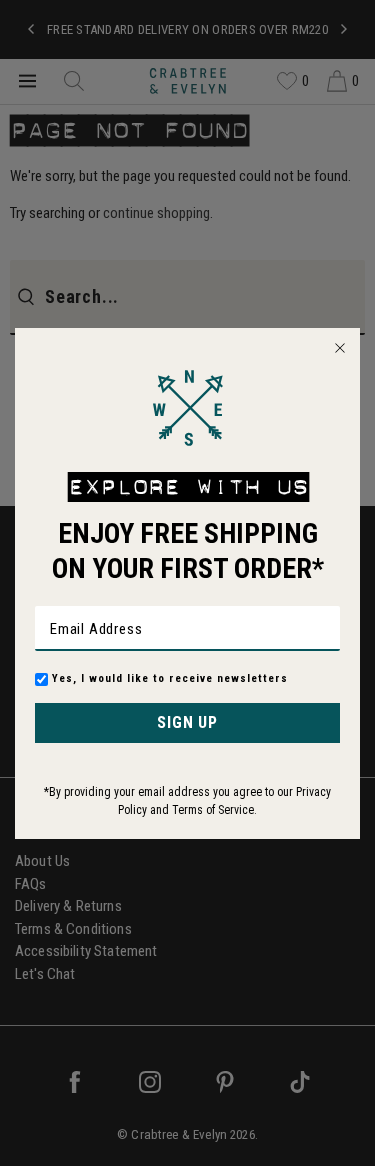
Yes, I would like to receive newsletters (170, 678)
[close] (340, 348)
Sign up (187, 722)
